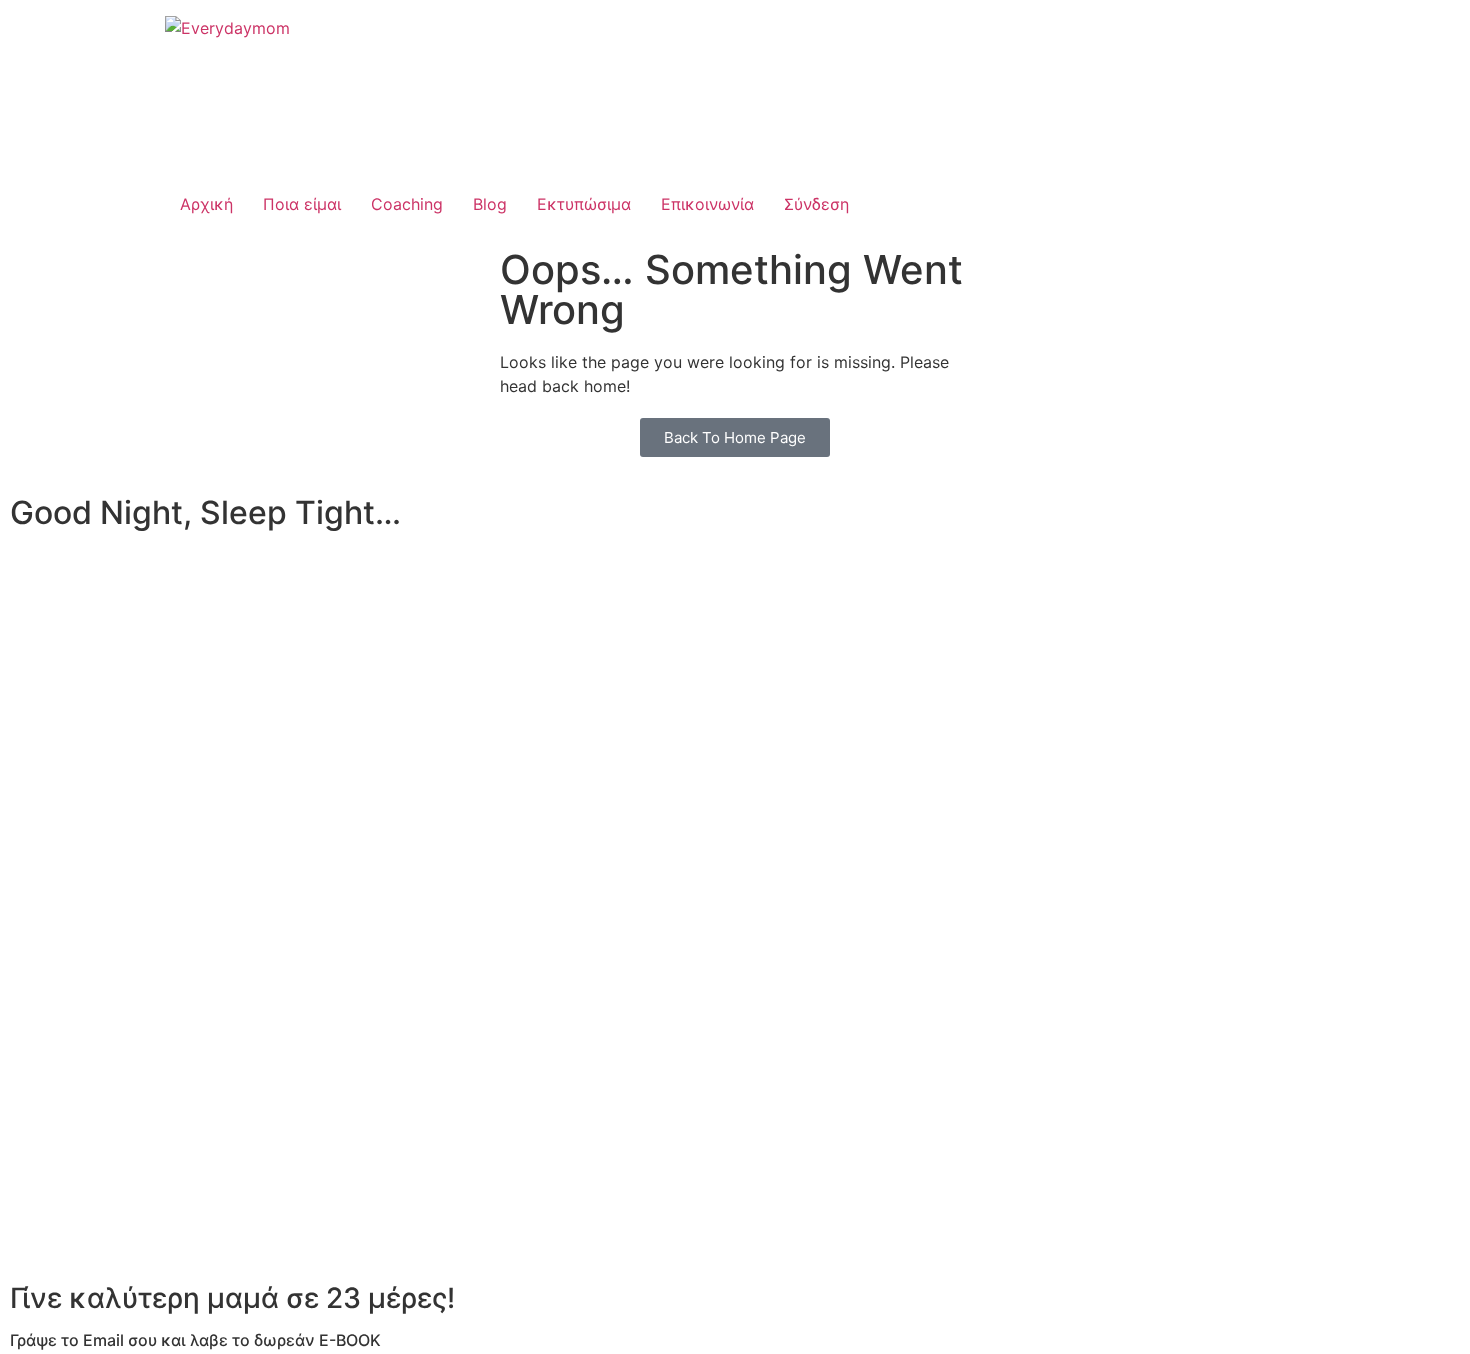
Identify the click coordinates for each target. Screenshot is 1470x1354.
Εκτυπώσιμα (584, 204)
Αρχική (206, 204)
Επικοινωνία (707, 204)
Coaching (407, 204)
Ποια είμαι (302, 204)
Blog (490, 204)
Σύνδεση (816, 204)
